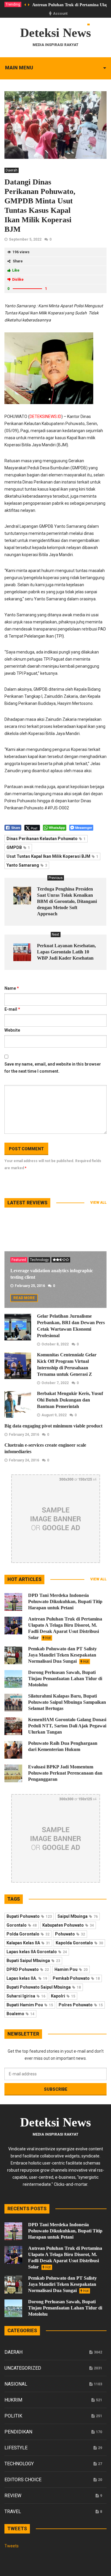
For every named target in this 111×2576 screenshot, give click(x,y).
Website (12, 1030)
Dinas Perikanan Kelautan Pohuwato (46, 839)
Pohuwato (70, 1934)
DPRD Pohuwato (28, 1969)
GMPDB (18, 847)
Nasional (16, 2384)
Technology (39, 1260)
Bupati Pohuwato (29, 1916)
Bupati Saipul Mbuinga (33, 1961)
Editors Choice (23, 2480)
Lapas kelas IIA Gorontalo (37, 1952)
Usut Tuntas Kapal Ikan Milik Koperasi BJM (52, 856)
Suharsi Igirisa (26, 1996)
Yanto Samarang (27, 865)
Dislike (18, 280)
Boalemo (20, 2014)
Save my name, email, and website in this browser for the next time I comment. (53, 1068)
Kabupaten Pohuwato (68, 1925)
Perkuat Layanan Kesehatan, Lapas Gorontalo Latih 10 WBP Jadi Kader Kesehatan (66, 952)
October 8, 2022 (55, 1344)
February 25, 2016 (30, 1286)
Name (12, 988)
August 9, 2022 (54, 1415)
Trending (13, 4)
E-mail (12, 1009)
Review (13, 2496)
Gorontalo (22, 1925)
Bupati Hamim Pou (30, 2005)
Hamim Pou (71, 1969)
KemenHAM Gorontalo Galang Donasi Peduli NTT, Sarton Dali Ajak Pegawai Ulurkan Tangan (67, 1726)
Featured (19, 1260)
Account (60, 14)
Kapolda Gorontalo (79, 1943)
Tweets (12, 2546)
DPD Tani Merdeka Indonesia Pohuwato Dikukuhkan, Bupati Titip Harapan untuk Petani (65, 1601)
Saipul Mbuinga (78, 1916)
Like (16, 270)
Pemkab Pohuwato (76, 1978)
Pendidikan (18, 2432)
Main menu (19, 68)
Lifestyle (16, 2448)
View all (98, 1203)
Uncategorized (23, 2368)
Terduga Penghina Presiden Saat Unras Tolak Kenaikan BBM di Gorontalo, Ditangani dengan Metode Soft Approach (67, 901)
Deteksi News (55, 33)
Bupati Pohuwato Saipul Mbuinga (44, 1987)
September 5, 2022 (25, 239)
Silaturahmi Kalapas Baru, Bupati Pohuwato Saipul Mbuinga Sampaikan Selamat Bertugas (67, 1702)
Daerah (12, 170)
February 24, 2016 (24, 1435)
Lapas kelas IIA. (27, 1978)
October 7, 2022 (55, 1383)
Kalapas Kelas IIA (28, 1943)
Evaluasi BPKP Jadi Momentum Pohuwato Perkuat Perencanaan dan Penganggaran (65, 1773)
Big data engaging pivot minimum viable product (53, 1426)
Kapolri (63, 1996)
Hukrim (13, 2400)
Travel (13, 2512)
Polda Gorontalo (28, 1934)
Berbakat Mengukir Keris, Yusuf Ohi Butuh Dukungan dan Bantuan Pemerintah (70, 1400)
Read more (24, 1298)
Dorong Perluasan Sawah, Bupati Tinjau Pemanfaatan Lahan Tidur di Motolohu (65, 1679)
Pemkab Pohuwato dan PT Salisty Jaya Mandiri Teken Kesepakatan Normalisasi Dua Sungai (62, 1655)
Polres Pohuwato (81, 2005)
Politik (13, 2416)
